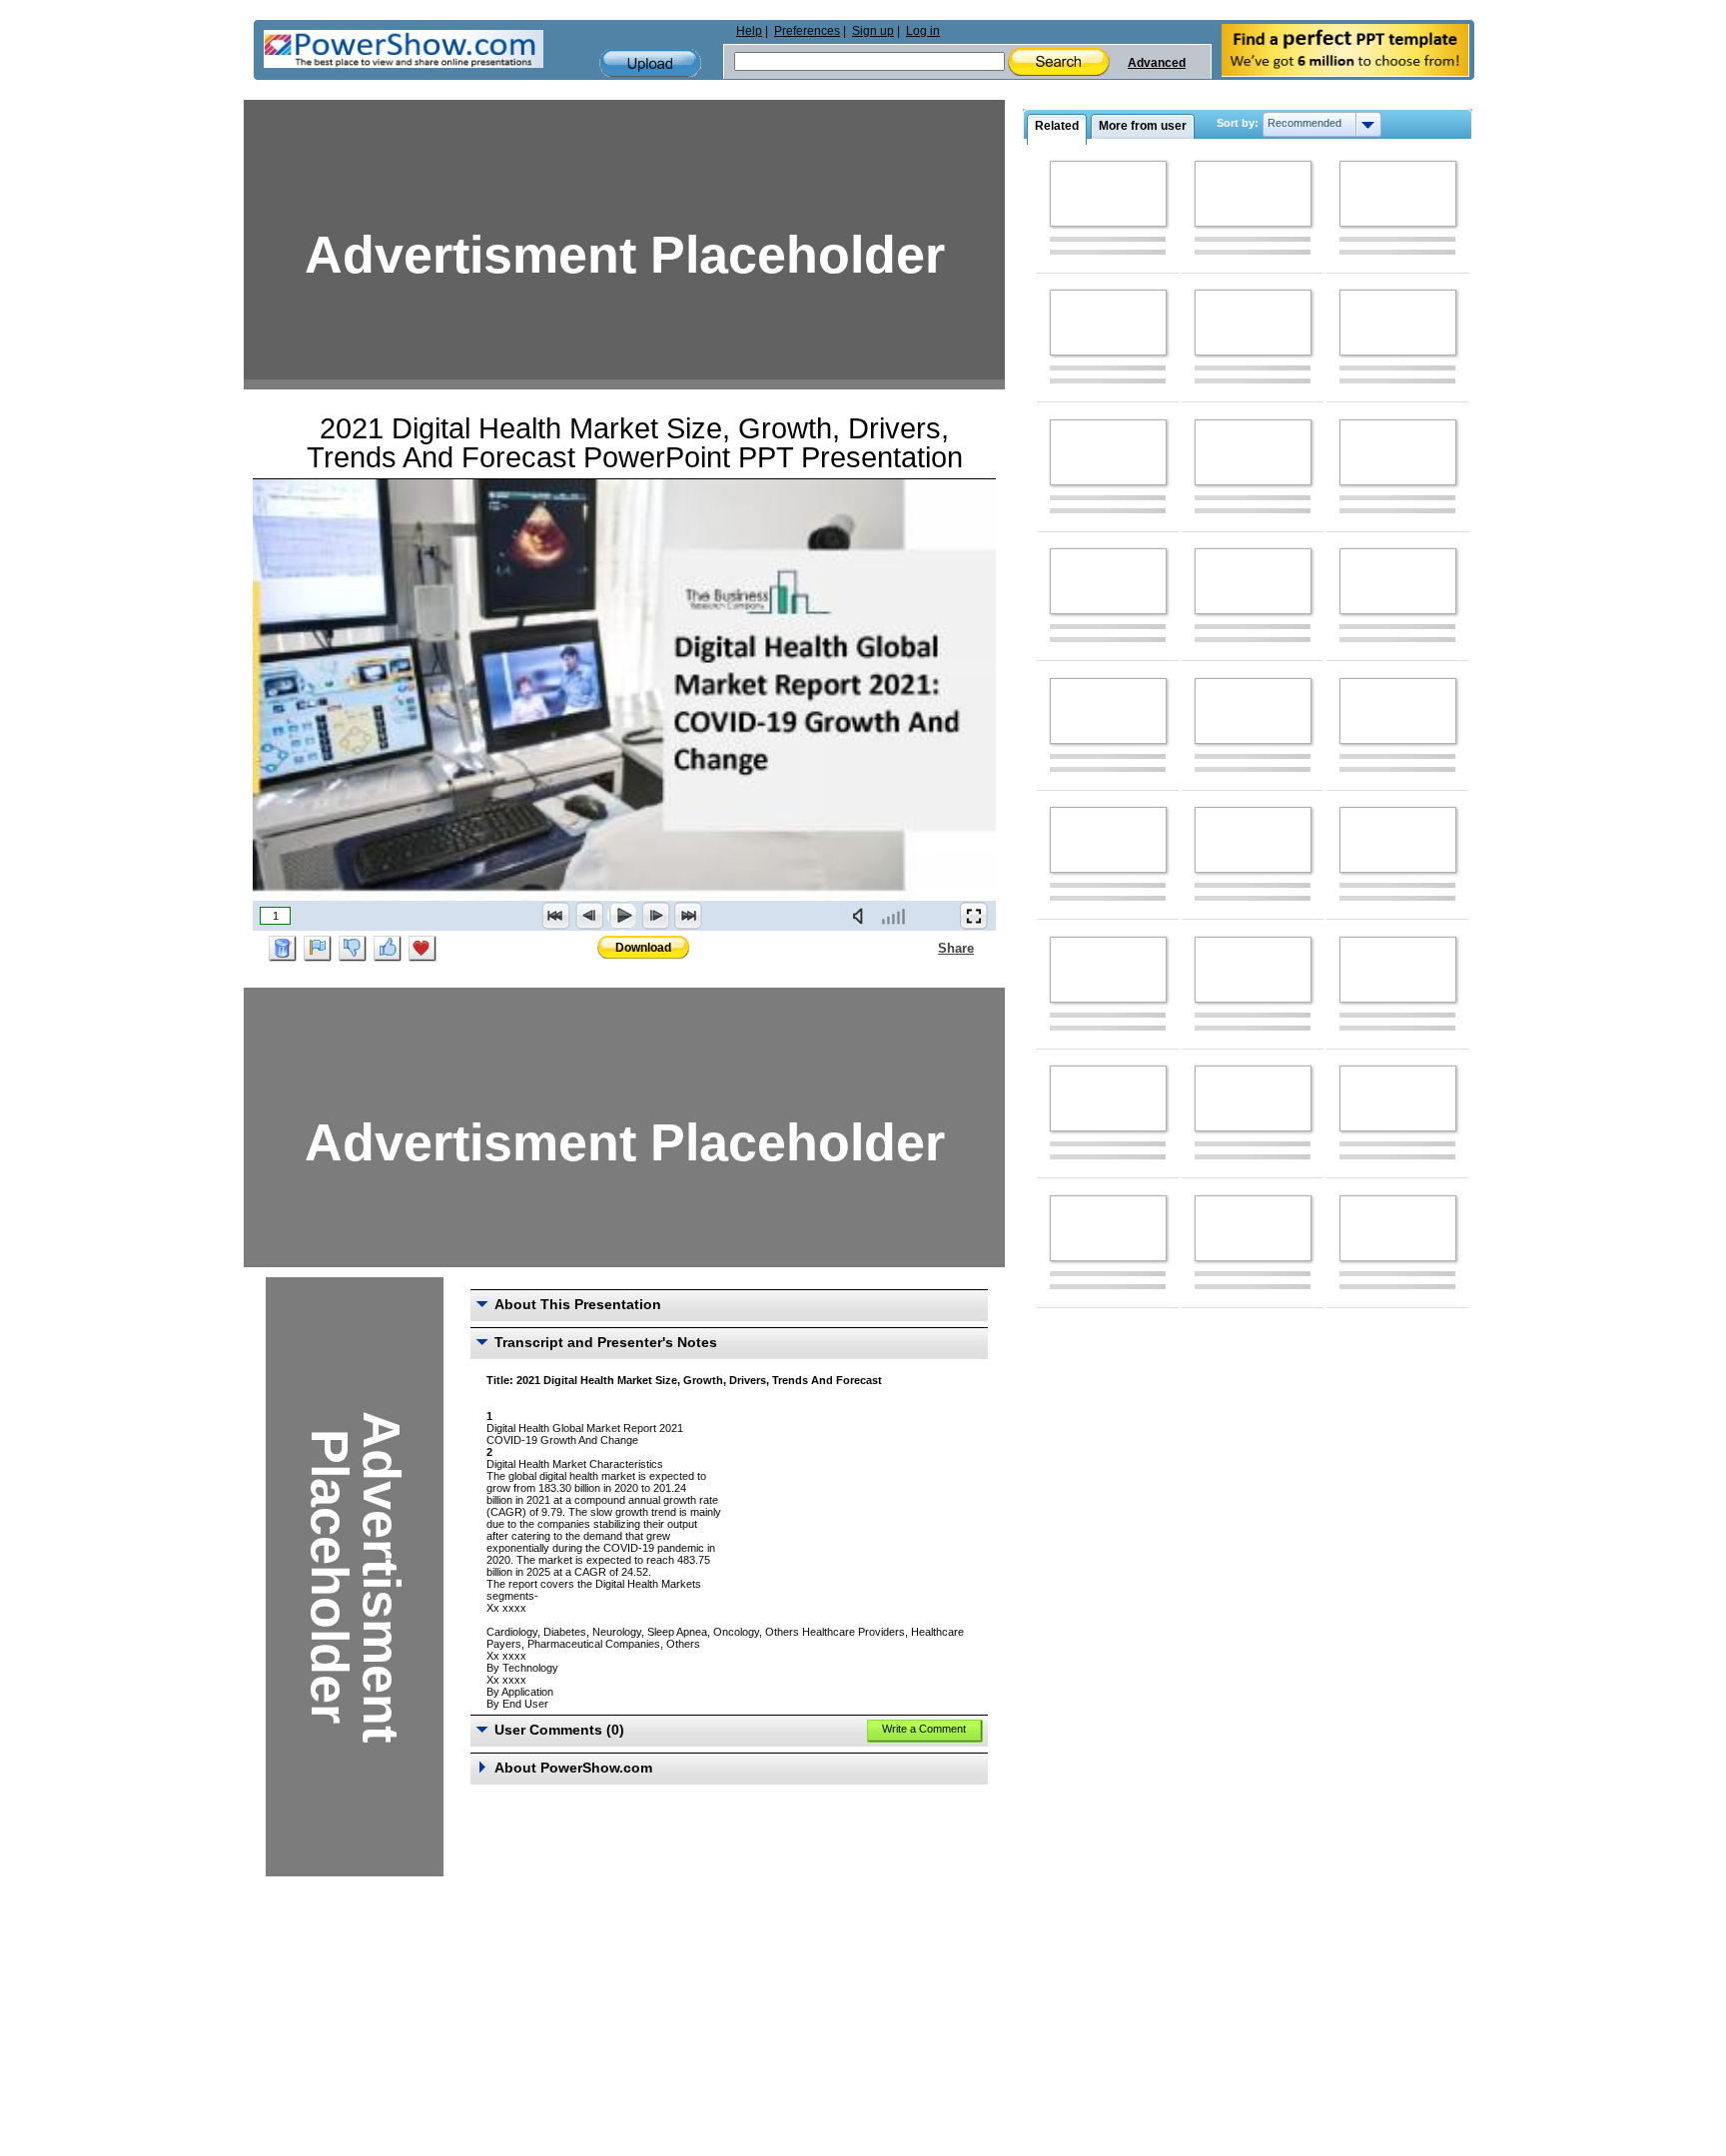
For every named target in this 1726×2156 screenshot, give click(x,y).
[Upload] (650, 63)
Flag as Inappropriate (318, 949)
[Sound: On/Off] (862, 916)
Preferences (807, 31)
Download (643, 948)
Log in (923, 31)
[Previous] (589, 916)
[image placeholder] (1108, 194)
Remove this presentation (283, 949)
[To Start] (556, 916)
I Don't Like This (353, 949)
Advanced (1157, 63)
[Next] (655, 916)
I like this (388, 949)
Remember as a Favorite (423, 949)
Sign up (873, 31)
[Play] (622, 916)
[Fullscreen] (974, 916)
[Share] (926, 948)
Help (749, 31)
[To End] (688, 916)
